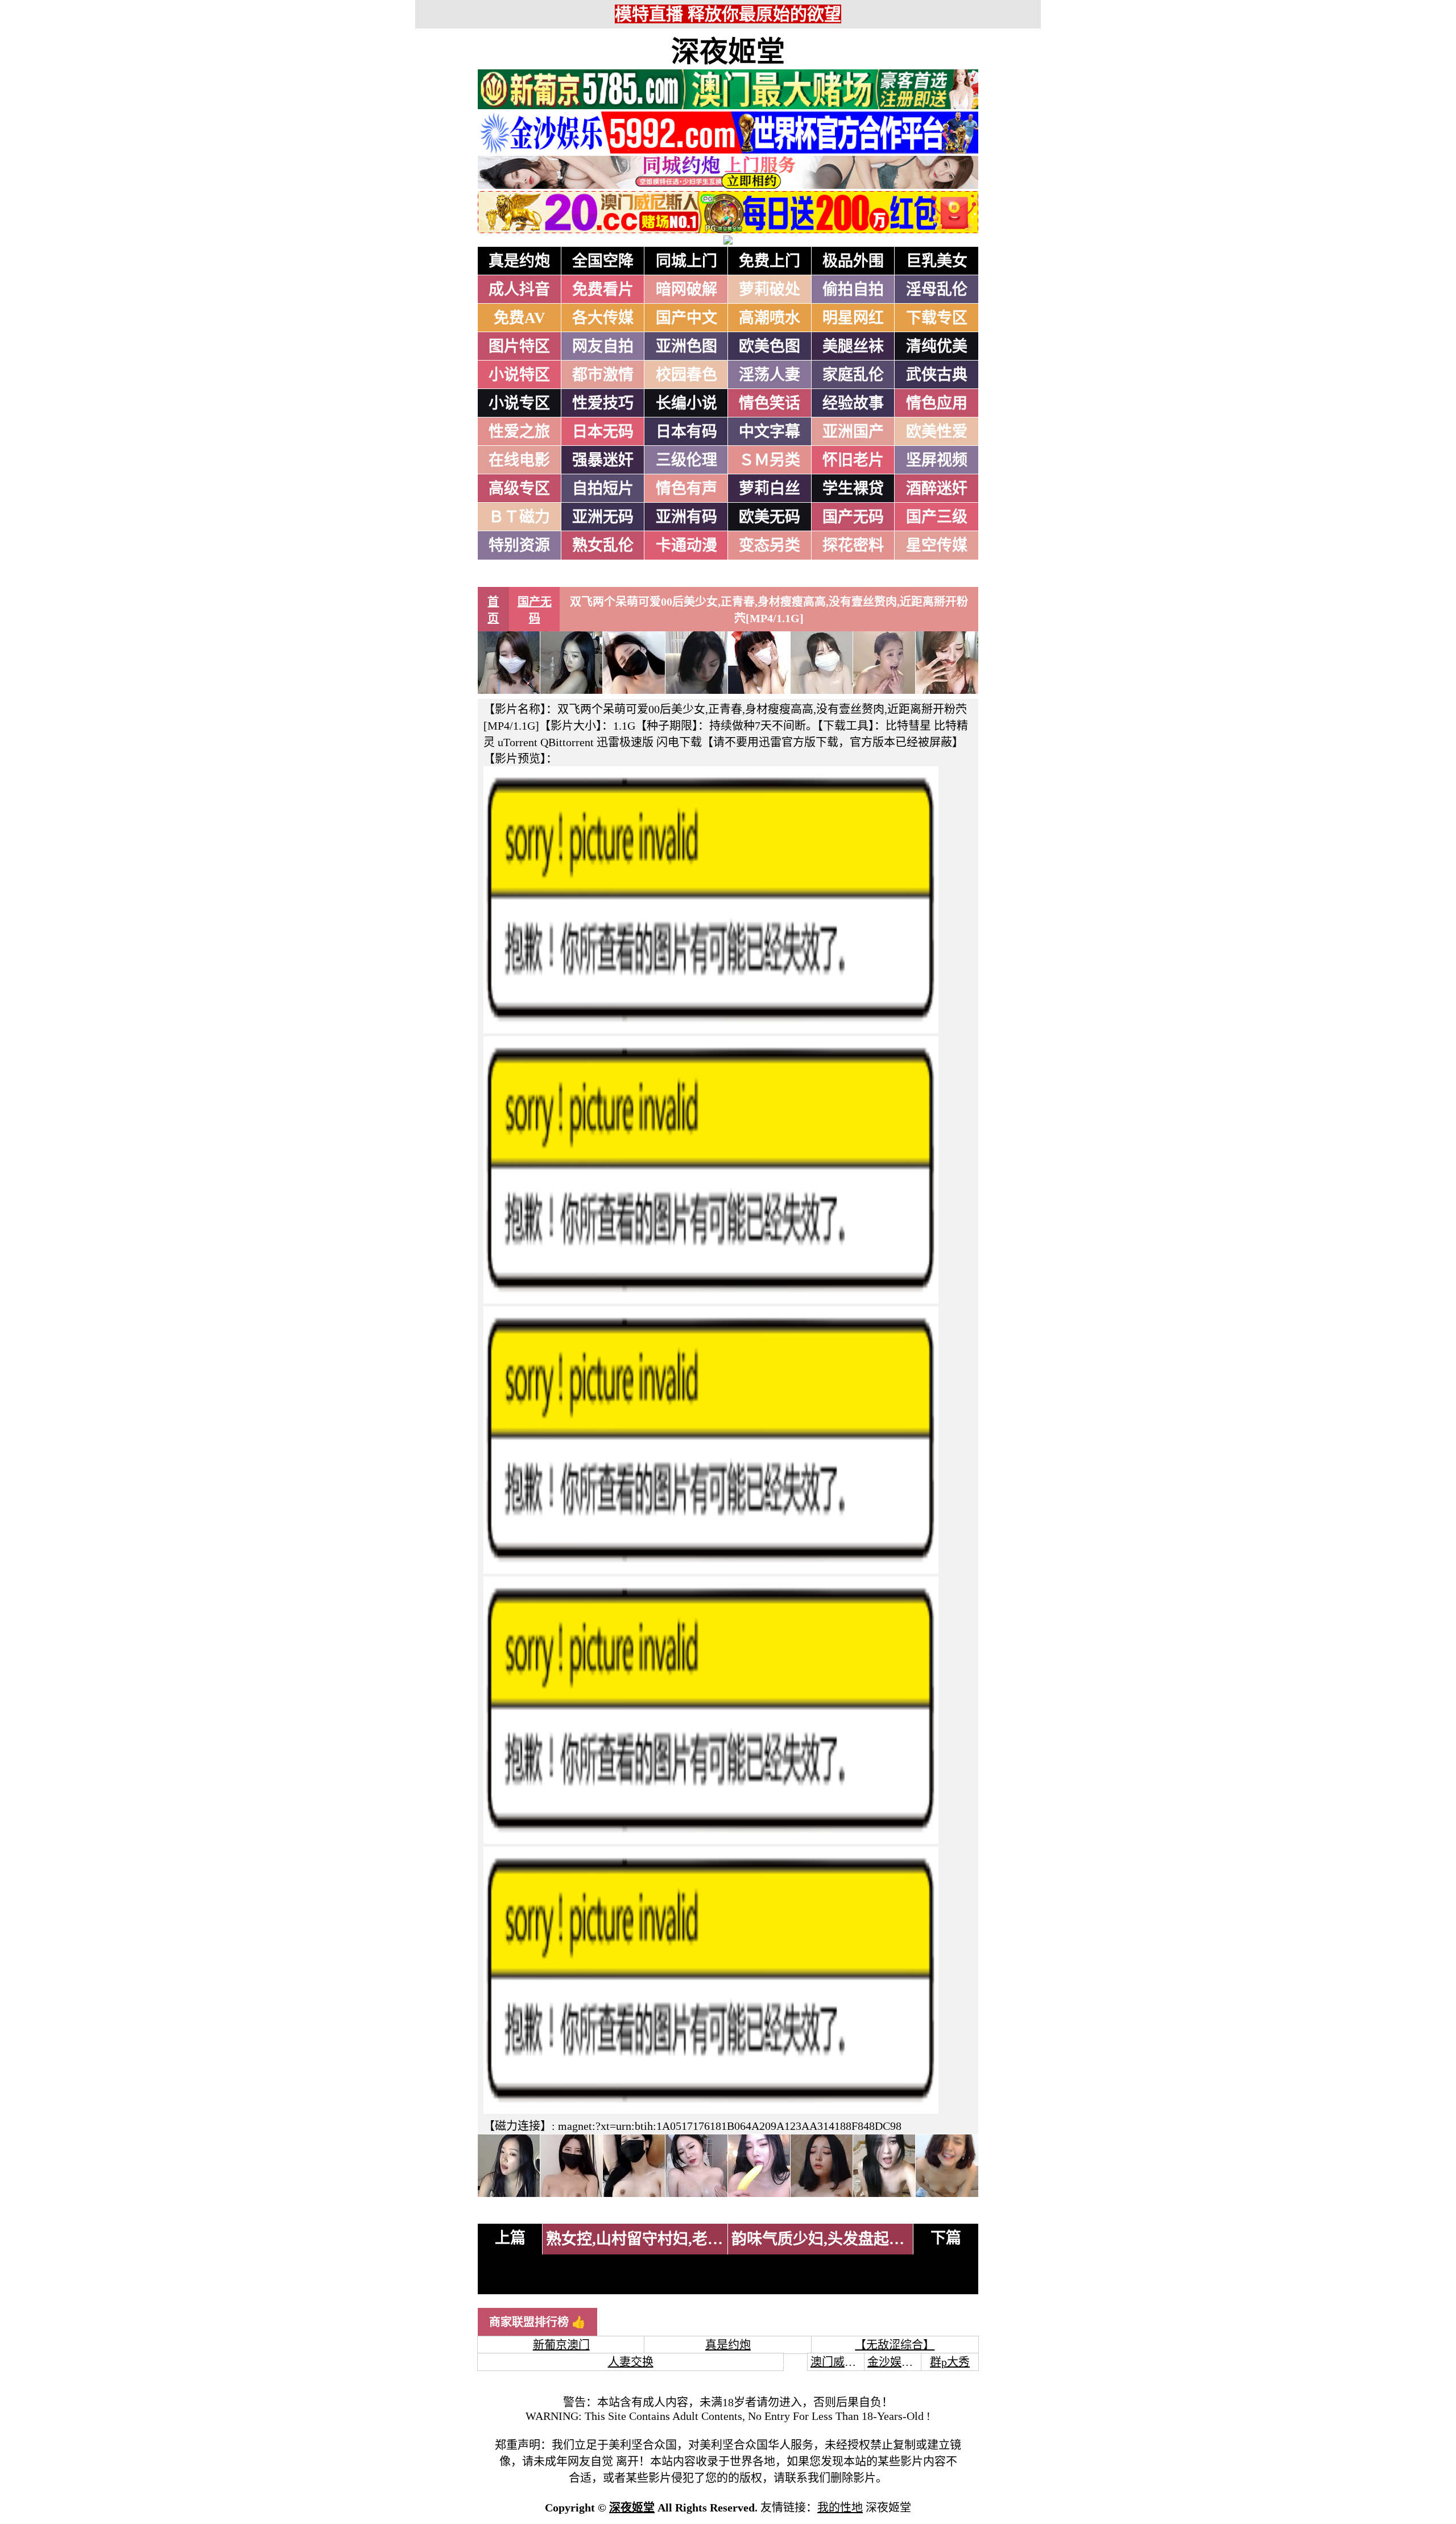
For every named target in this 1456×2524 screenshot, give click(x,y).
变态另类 (770, 545)
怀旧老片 (853, 460)
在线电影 (519, 460)
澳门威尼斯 (839, 2362)
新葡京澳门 (561, 2345)
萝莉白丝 (770, 489)
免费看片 (603, 289)
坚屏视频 (937, 460)
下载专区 (937, 318)
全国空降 (603, 261)
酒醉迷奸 (937, 489)
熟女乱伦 (603, 545)
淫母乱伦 (937, 289)
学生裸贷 (853, 489)
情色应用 (937, 403)
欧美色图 (770, 346)
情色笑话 (770, 403)
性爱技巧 (603, 403)
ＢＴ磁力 (519, 517)
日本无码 (603, 432)
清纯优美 (937, 346)
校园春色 (686, 375)
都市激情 (603, 375)
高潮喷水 (770, 318)
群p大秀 (950, 2362)
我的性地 (840, 2508)
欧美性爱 (937, 432)
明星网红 (853, 318)
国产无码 (853, 517)
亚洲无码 (603, 517)
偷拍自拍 (853, 289)
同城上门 (686, 261)
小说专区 (519, 403)
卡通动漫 (686, 545)
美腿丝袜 (853, 346)
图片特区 (519, 346)
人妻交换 (631, 2362)
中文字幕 (770, 432)
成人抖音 (519, 289)
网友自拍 (603, 346)
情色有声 (686, 489)
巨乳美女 (937, 261)
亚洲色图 (686, 346)
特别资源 (519, 545)
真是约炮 (519, 261)
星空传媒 (937, 545)
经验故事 (853, 403)
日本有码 (686, 432)
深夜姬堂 (728, 52)
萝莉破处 (770, 289)
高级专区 (519, 489)
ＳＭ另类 (770, 460)
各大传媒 (603, 318)
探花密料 (853, 545)
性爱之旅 (519, 432)
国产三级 (937, 517)
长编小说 (686, 403)
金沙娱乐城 (896, 2362)
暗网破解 (686, 289)
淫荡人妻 (770, 375)
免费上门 (770, 261)
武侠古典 (937, 375)
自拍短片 (603, 489)
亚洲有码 (686, 517)
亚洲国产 (853, 432)
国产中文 (686, 318)
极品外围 (853, 261)
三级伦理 (686, 460)
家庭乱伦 (853, 375)
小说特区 (519, 375)
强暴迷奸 (603, 460)
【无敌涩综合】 (895, 2345)
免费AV (520, 318)
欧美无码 (770, 517)
